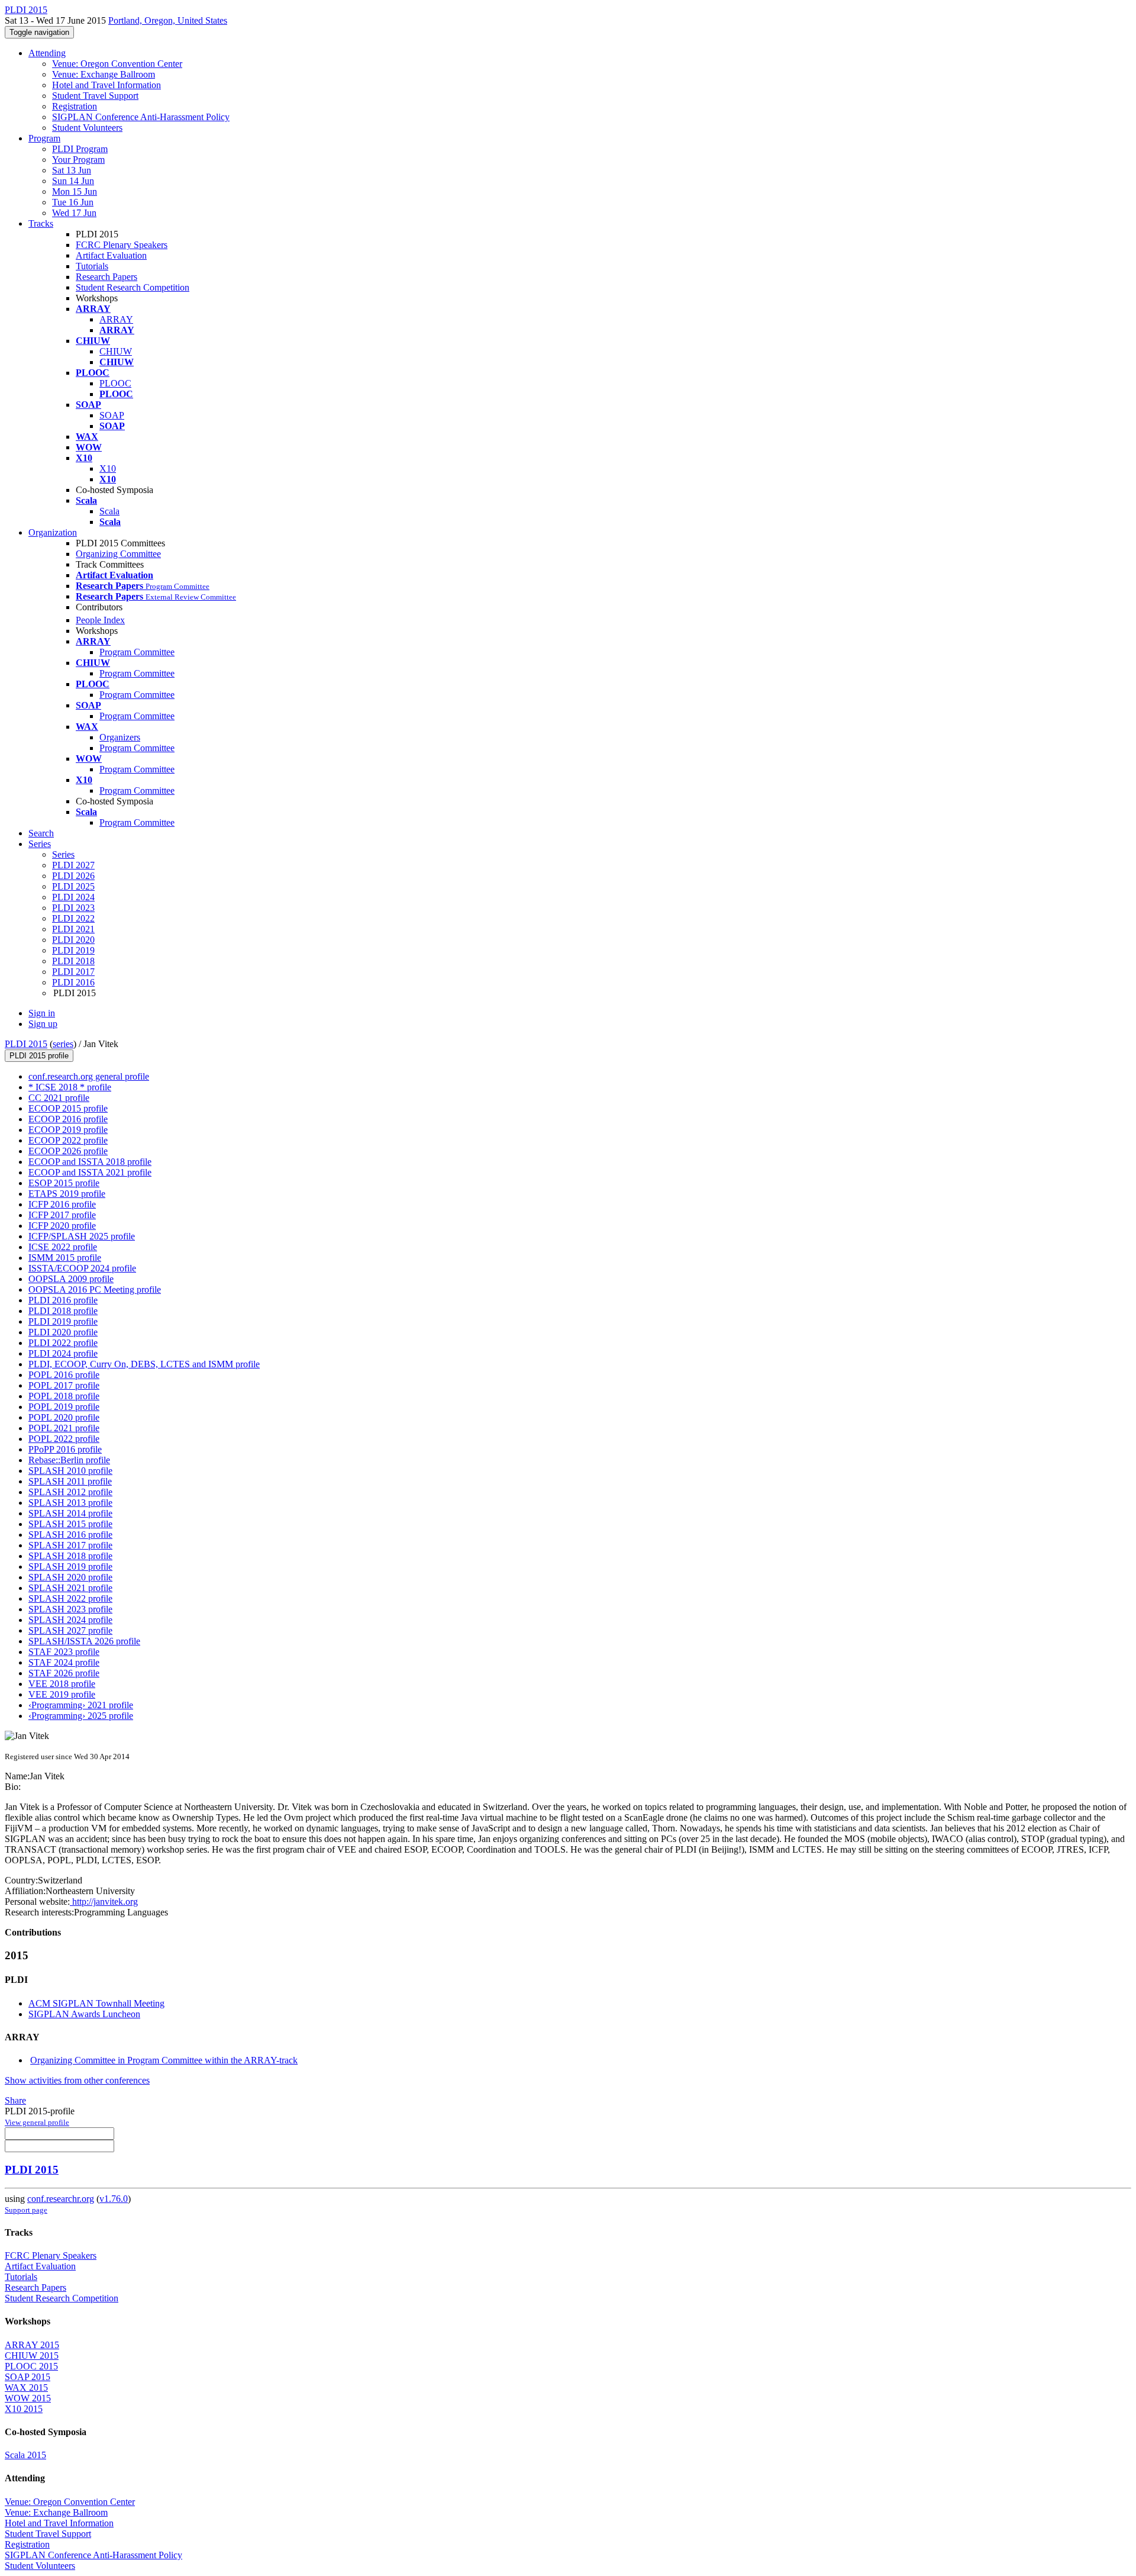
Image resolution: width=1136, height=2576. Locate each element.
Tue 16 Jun (73, 202)
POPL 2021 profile (64, 1428)
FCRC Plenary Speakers (122, 245)
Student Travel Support (95, 96)
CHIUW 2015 (32, 2356)
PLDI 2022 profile (63, 1343)
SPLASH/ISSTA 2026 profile (84, 1641)
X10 (108, 468)
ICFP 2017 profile (62, 1215)
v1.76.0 (114, 2199)
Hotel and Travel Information (106, 85)
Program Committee (137, 652)
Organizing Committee (118, 554)
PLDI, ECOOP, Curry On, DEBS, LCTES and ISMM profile (144, 1364)
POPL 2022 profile (64, 1439)
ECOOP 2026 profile (68, 1151)
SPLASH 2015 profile (70, 1524)
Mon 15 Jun (75, 191)
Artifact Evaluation (111, 255)
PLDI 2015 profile (39, 1056)
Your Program (78, 160)
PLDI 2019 (73, 950)
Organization (53, 532)
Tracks (41, 223)
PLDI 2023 (73, 908)
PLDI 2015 (26, 1044)
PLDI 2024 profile (63, 1353)
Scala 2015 (25, 2455)
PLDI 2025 (73, 886)
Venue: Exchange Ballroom (104, 74)
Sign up (43, 1024)
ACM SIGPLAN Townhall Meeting (96, 2003)
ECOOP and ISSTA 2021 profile (90, 1172)
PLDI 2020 (73, 940)
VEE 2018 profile (62, 1684)
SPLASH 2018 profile (70, 1556)
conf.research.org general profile (89, 1076)
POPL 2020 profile (64, 1417)
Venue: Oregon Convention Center (117, 64)
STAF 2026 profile (64, 1673)
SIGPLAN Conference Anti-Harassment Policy (141, 117)
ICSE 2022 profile (63, 1247)
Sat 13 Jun (72, 170)
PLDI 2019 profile (63, 1321)
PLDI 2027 (73, 865)
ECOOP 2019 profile (68, 1130)
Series (63, 854)
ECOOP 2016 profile (68, 1119)
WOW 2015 (28, 2398)
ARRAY (116, 319)
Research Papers (106, 277)
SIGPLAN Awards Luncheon (84, 2014)
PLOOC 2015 (31, 2366)
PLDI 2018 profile (63, 1311)
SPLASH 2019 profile (70, 1566)
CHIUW (116, 351)
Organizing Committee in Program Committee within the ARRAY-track (164, 2060)
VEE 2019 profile (62, 1694)
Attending (47, 53)
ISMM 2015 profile (65, 1258)
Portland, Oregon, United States (168, 20)
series (63, 1044)
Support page (26, 2210)
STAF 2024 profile (64, 1662)
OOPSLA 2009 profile (71, 1279)
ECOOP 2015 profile (68, 1108)
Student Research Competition (133, 287)
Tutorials (92, 266)
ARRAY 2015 (32, 2345)
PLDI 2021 (73, 929)
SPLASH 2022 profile (70, 1598)
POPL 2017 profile (64, 1385)
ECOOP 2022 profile (68, 1140)
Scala (109, 511)
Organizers (120, 737)
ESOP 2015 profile (64, 1183)
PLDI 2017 (73, 972)
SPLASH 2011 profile (70, 1481)
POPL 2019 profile (64, 1407)
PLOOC (115, 383)
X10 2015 (24, 2409)
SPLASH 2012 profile (70, 1492)
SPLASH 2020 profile (70, 1577)
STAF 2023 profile (64, 1652)
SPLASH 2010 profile (70, 1471)
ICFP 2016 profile (62, 1204)
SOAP (112, 415)
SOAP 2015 (28, 2377)
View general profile (37, 2122)
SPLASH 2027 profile (70, 1630)
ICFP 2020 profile (62, 1226)
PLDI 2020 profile (63, 1332)
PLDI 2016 (73, 982)
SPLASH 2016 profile (70, 1535)
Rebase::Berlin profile (69, 1460)
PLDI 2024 (73, 897)
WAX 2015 (26, 2387)
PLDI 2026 (73, 876)
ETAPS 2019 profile (67, 1194)
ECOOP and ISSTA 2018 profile (90, 1162)
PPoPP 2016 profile (65, 1449)
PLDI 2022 (73, 918)
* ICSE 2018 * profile (70, 1087)
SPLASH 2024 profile (70, 1620)
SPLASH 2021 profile (70, 1588)
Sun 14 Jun (73, 181)
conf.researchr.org (61, 2199)
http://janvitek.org (104, 1902)
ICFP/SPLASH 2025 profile (82, 1236)
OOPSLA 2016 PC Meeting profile (95, 1289)
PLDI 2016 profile (63, 1300)
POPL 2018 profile (64, 1396)
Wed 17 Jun (74, 213)
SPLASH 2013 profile (70, 1503)
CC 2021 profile (59, 1098)
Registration (75, 106)
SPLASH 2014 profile (70, 1513)
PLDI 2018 (73, 961)
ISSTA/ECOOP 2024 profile (82, 1268)
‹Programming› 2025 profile (81, 1716)
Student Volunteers (87, 128)
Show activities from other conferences (77, 2080)
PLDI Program (80, 149)
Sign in (42, 1013)
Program (44, 138)
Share (15, 2100)
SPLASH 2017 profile (70, 1545)
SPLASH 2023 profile (70, 1609)
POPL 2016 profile (64, 1375)
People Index (100, 620)
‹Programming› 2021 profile (81, 1705)
